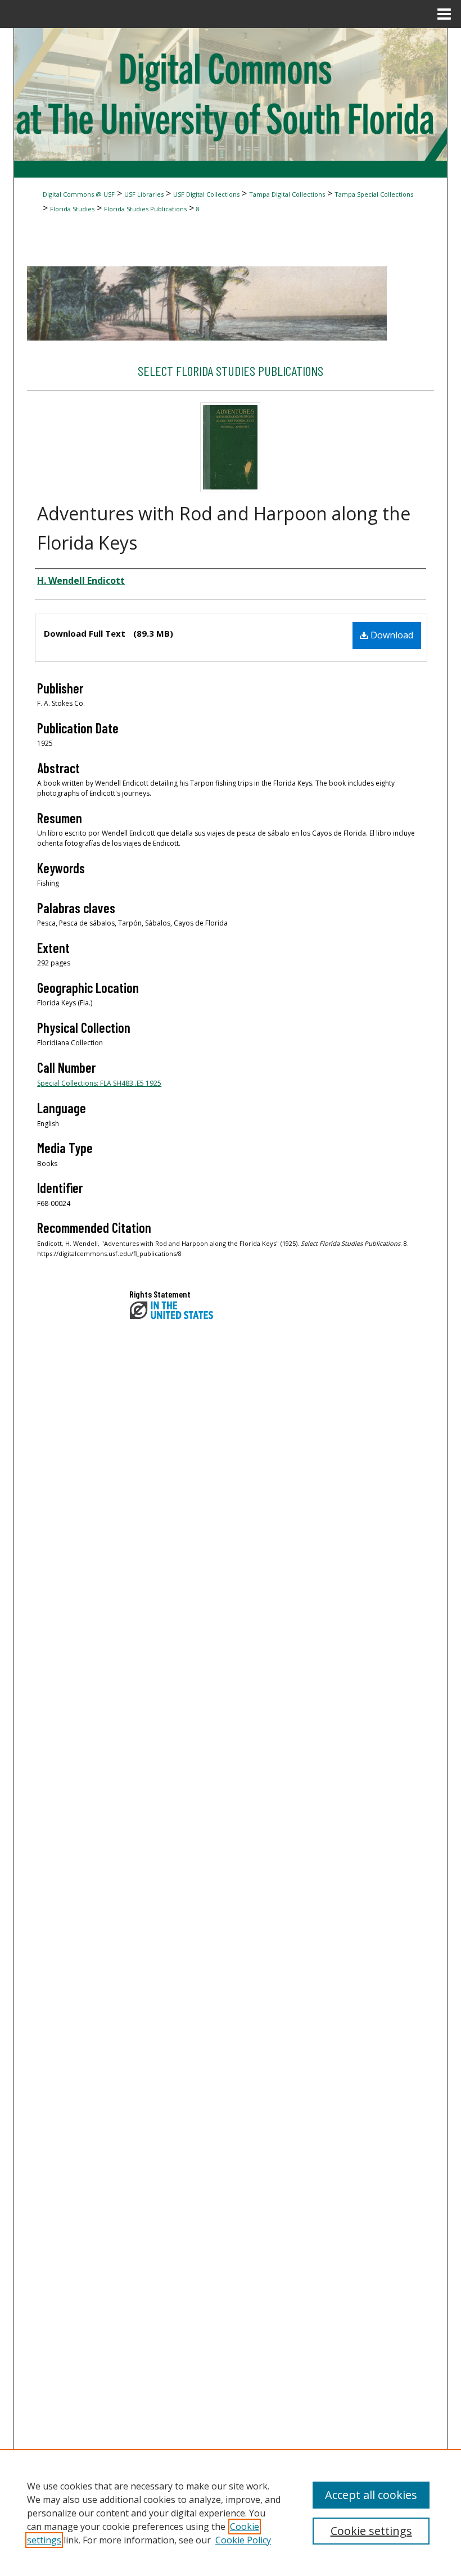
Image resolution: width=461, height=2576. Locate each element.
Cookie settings (371, 2531)
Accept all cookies (371, 2495)
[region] (231, 2512)
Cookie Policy (243, 2540)
